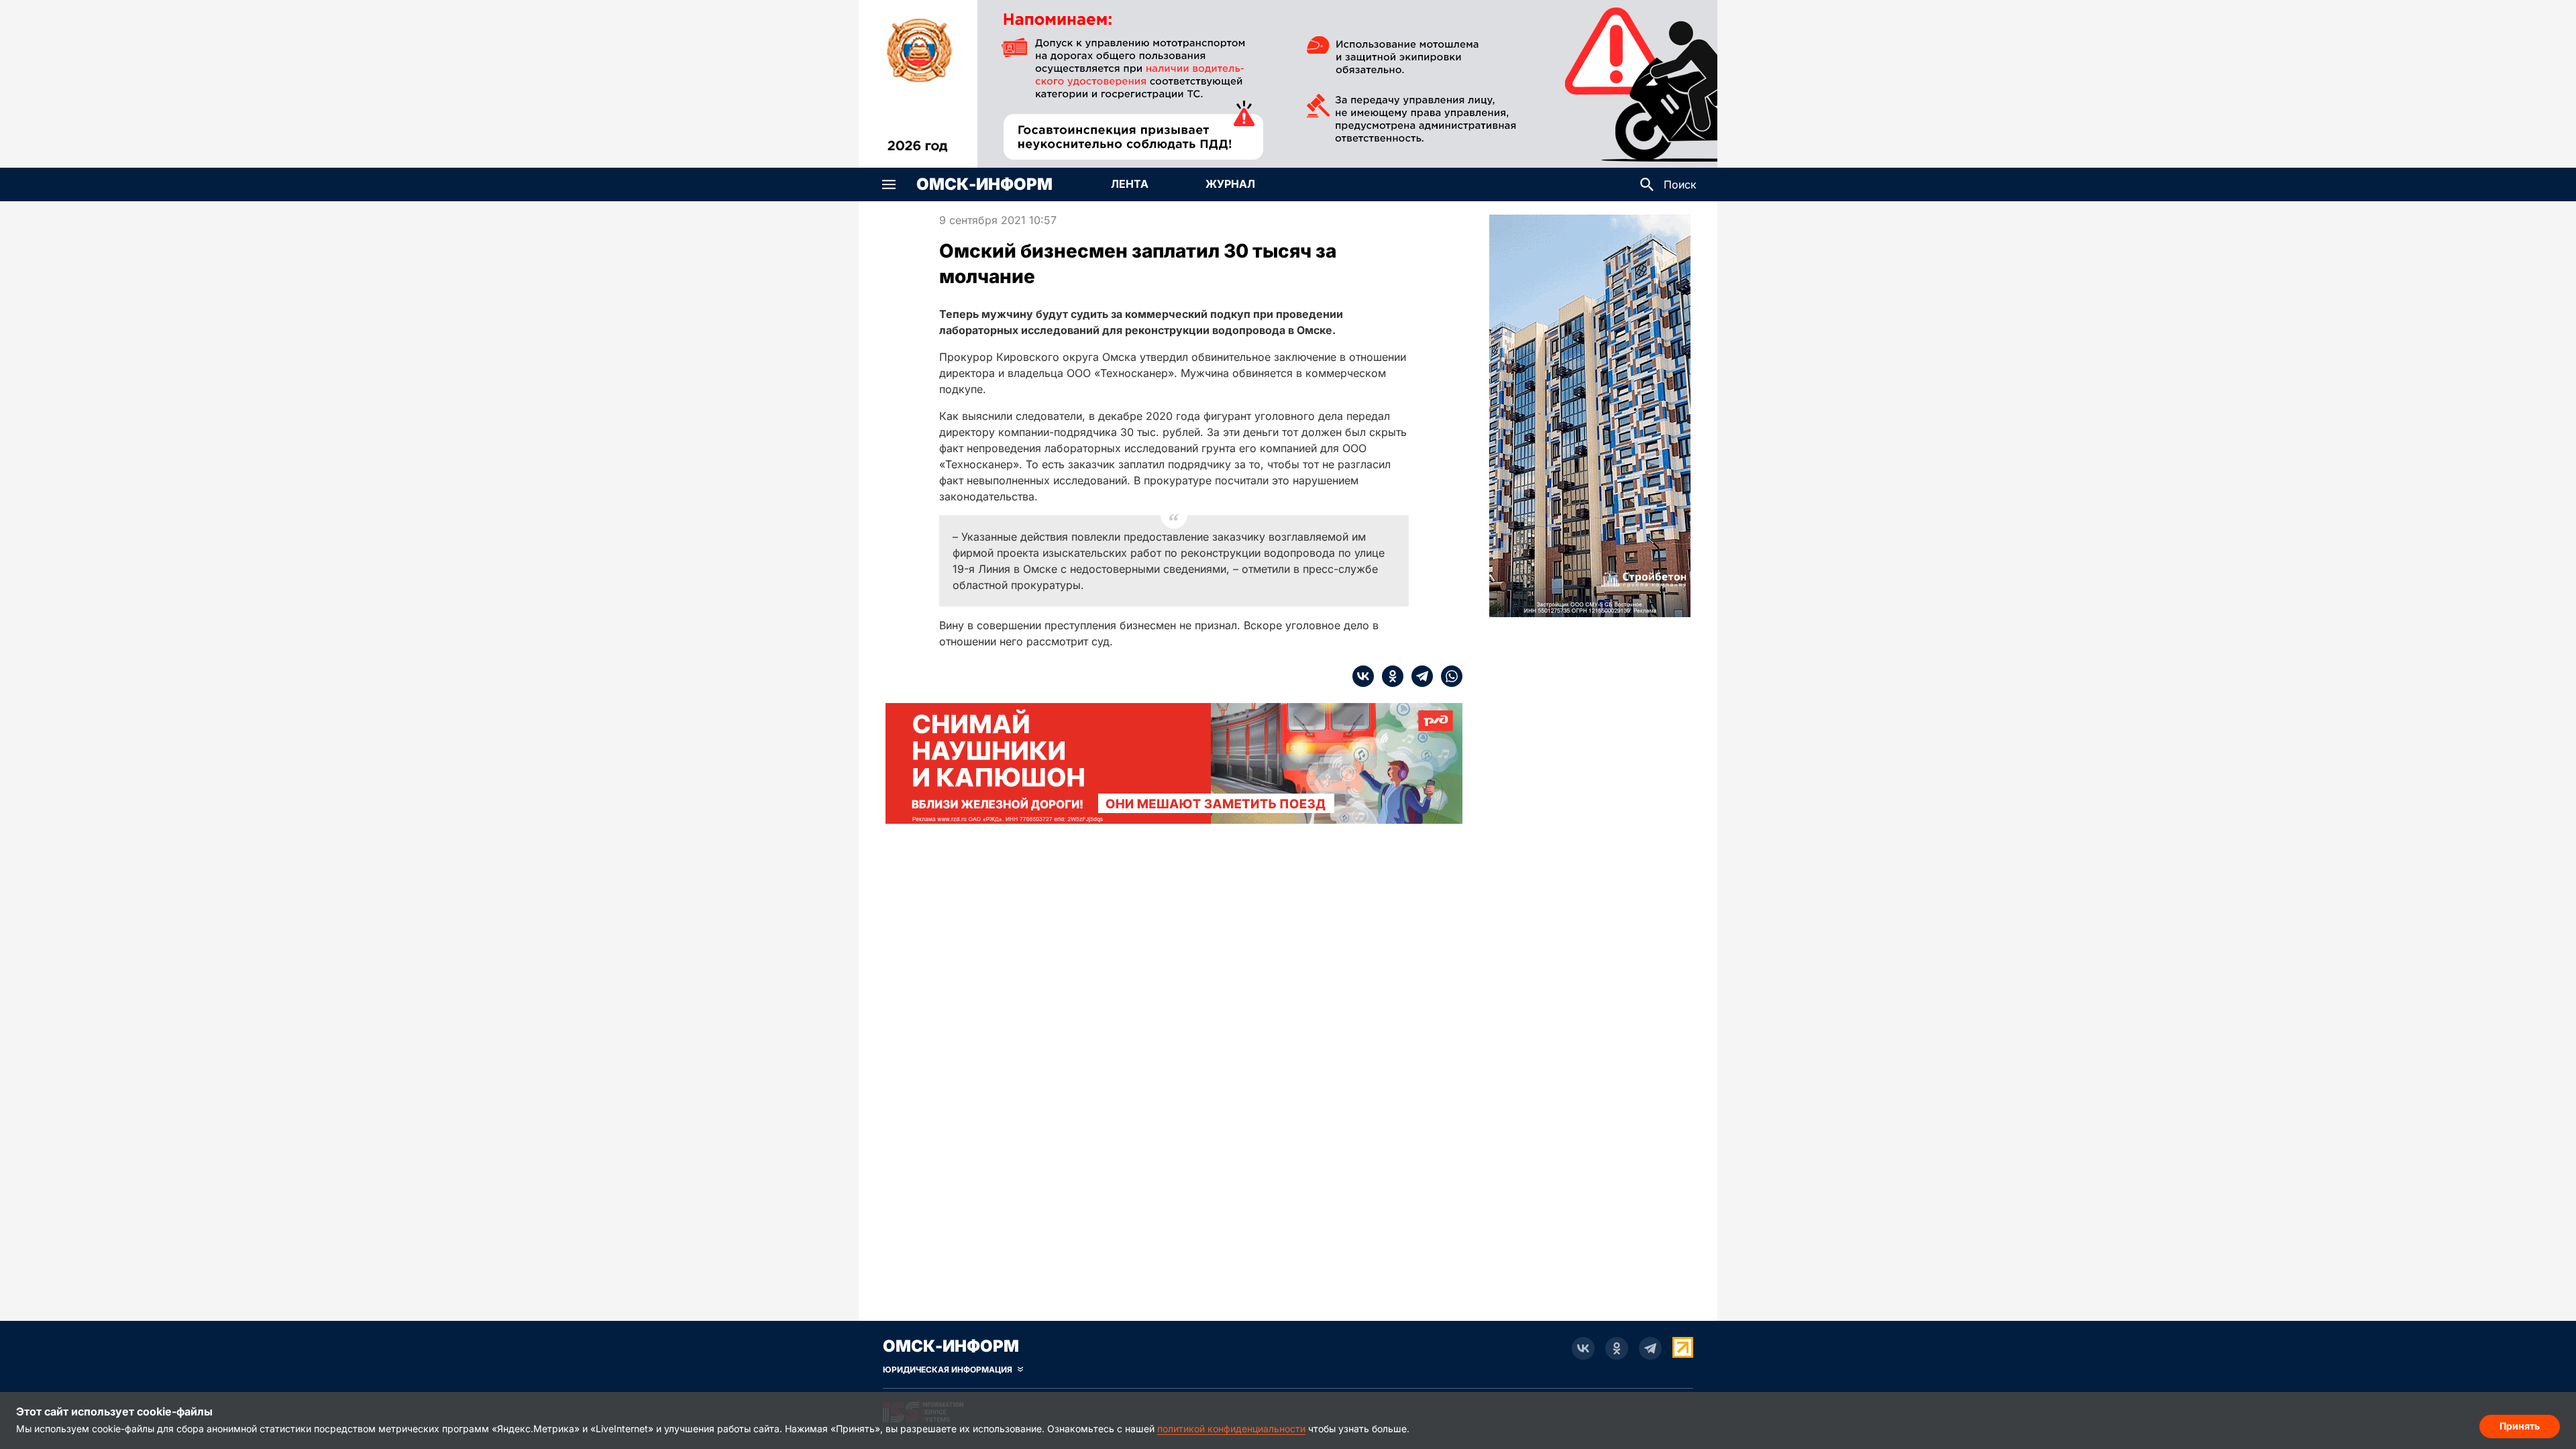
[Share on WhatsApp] (1448, 676)
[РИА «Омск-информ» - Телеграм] (1650, 1348)
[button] (889, 184)
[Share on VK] (1363, 676)
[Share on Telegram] (1418, 676)
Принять (2520, 1426)
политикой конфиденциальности (1231, 1429)
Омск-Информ (984, 184)
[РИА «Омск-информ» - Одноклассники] (1617, 1348)
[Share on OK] (1389, 676)
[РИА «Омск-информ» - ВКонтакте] (1583, 1348)
